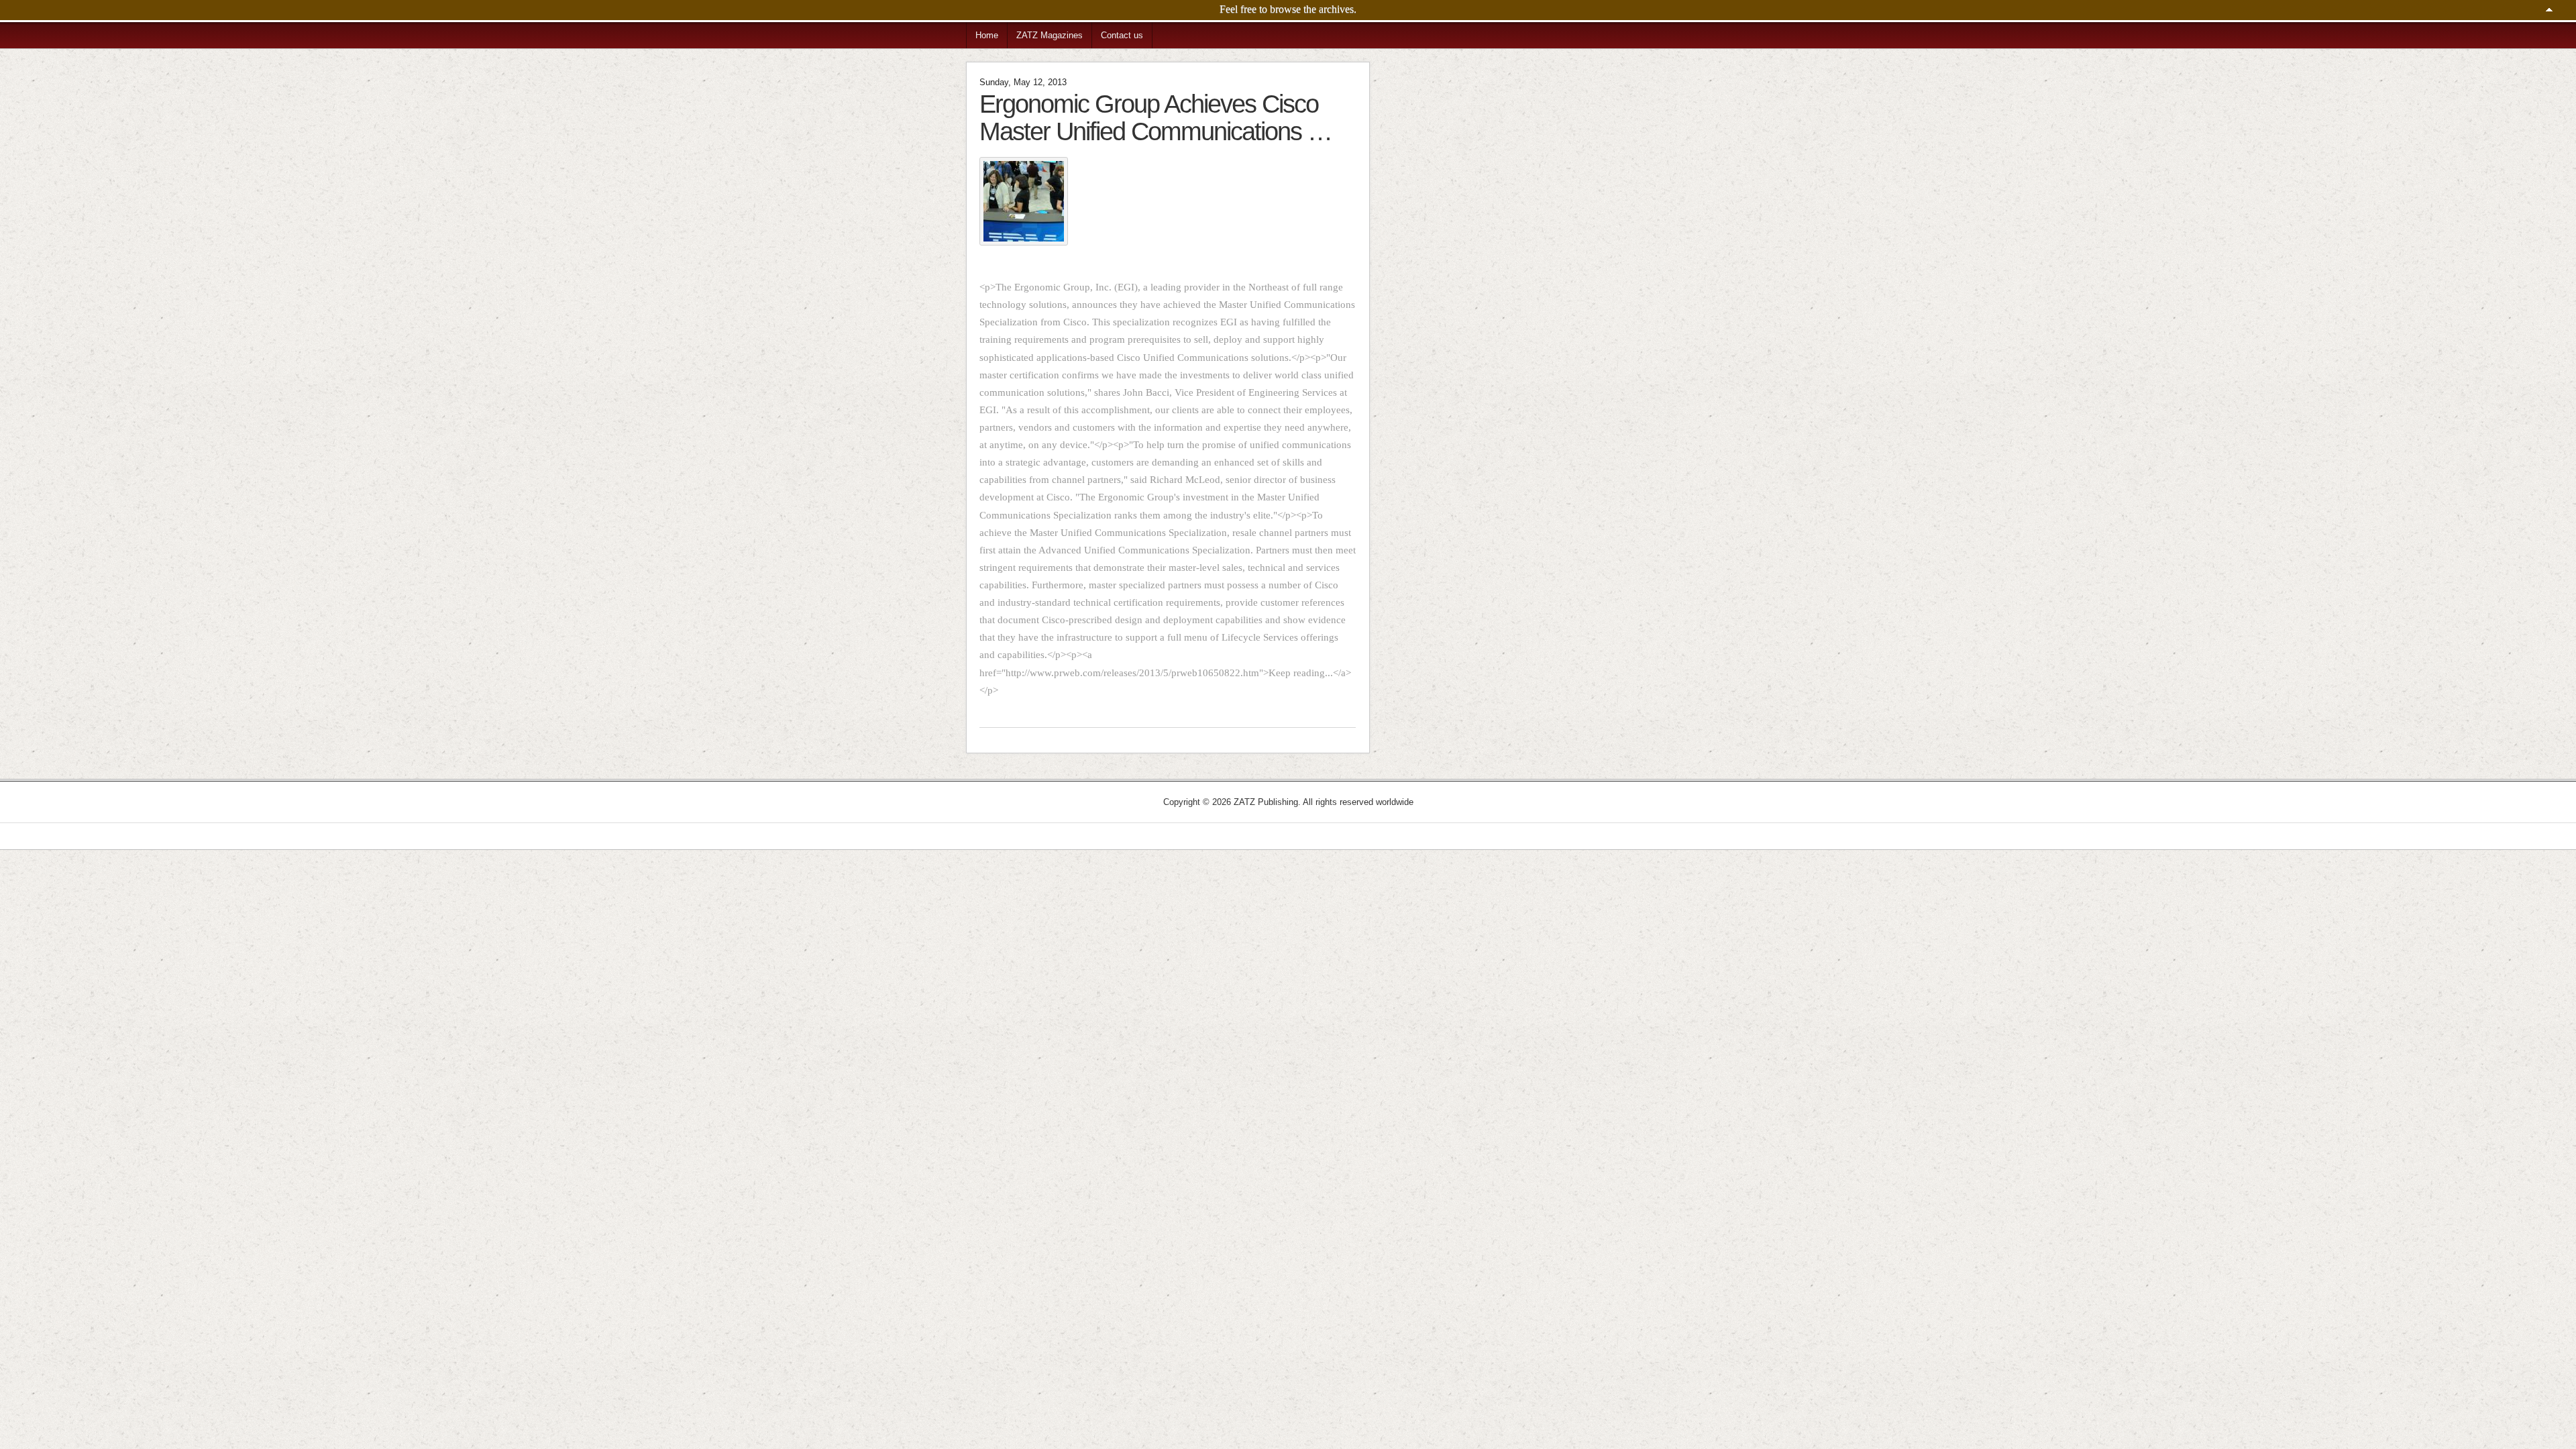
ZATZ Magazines (1050, 35)
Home (987, 35)
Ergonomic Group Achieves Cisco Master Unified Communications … (1156, 117)
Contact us (1122, 35)
